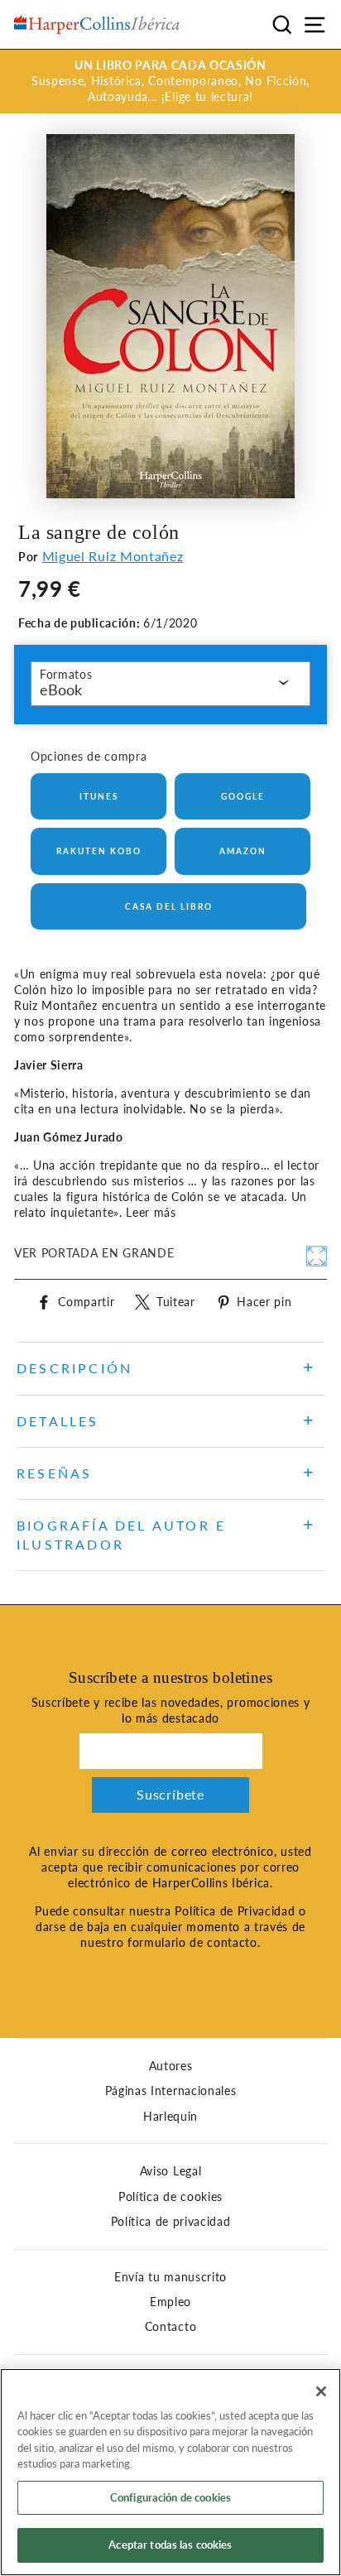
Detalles (58, 1421)
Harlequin (170, 2117)
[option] (170, 82)
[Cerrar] (321, 2391)
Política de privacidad (171, 2222)
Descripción (74, 1368)
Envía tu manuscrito (170, 2277)
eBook (61, 690)
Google (243, 796)
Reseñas (54, 1473)
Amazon (243, 851)
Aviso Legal (170, 2171)
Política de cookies (170, 2197)
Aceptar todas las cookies (170, 2545)
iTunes (99, 796)
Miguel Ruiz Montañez (113, 556)
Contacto (170, 2327)
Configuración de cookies (170, 2497)
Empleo (170, 2302)
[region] (170, 2472)
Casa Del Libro (169, 906)
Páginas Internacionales (171, 2091)
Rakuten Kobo (99, 851)
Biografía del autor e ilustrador (121, 1534)
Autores (171, 2066)
